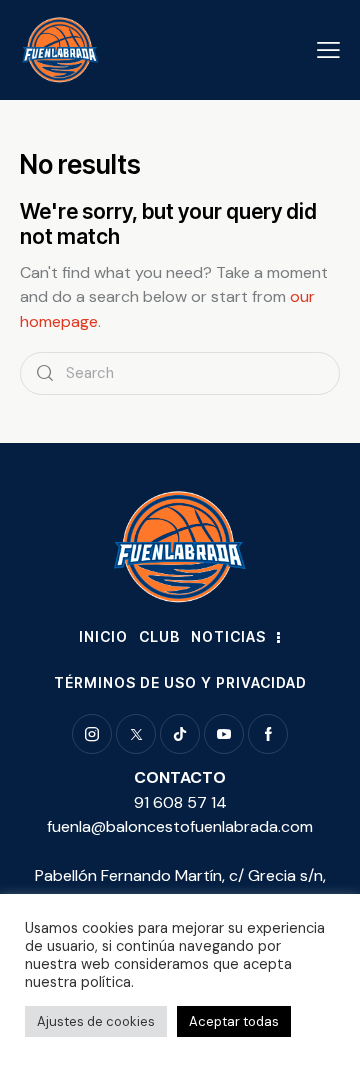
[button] (328, 50)
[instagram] (92, 734)
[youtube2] (224, 734)
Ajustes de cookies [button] (96, 1021)
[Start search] (45, 373)
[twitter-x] (136, 734)
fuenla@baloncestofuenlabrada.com (180, 826)
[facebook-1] (268, 734)
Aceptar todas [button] (234, 1021)
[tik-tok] (180, 734)
